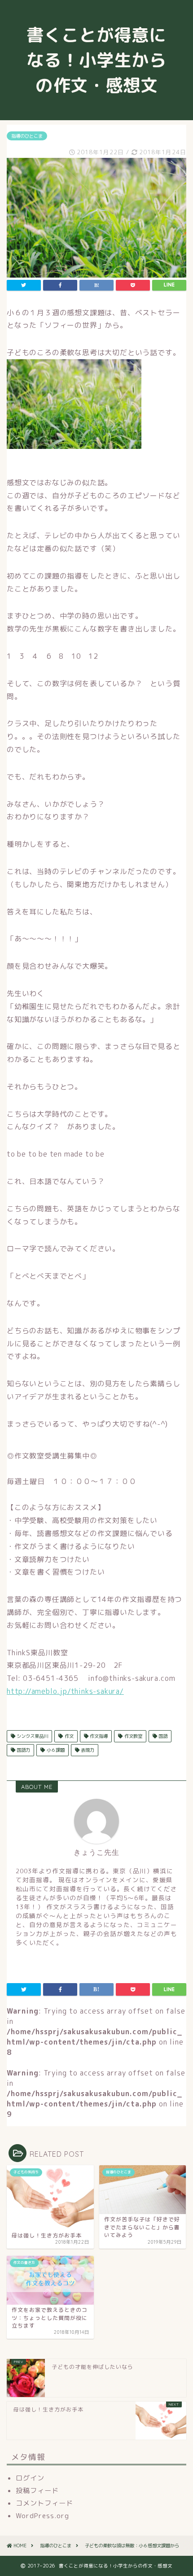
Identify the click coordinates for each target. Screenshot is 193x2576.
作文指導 (98, 1736)
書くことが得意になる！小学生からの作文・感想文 (101, 60)
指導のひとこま (27, 136)
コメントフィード (44, 2503)
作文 (68, 1736)
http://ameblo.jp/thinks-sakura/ (65, 1691)
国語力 (23, 1750)
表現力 (87, 1750)
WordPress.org (42, 2516)
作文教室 (133, 1736)
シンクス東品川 (32, 1736)
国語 (162, 1736)
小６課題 (55, 1750)
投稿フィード (37, 2491)
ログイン (30, 2478)
